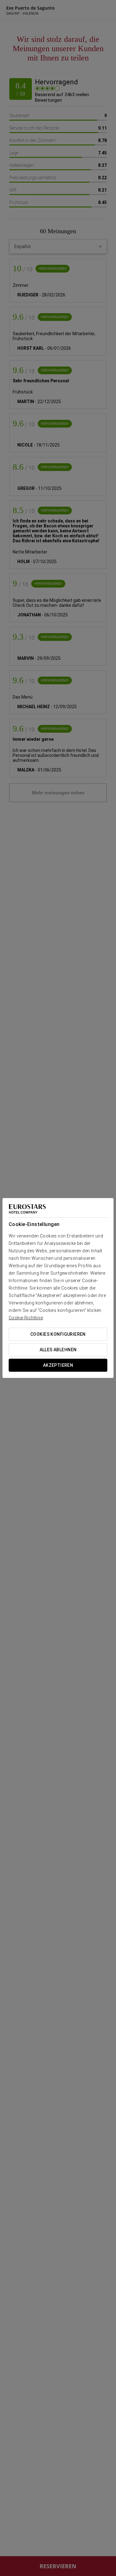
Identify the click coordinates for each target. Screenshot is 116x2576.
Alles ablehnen (58, 1350)
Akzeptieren (58, 1365)
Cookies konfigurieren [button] (58, 1334)
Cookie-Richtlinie (26, 1318)
